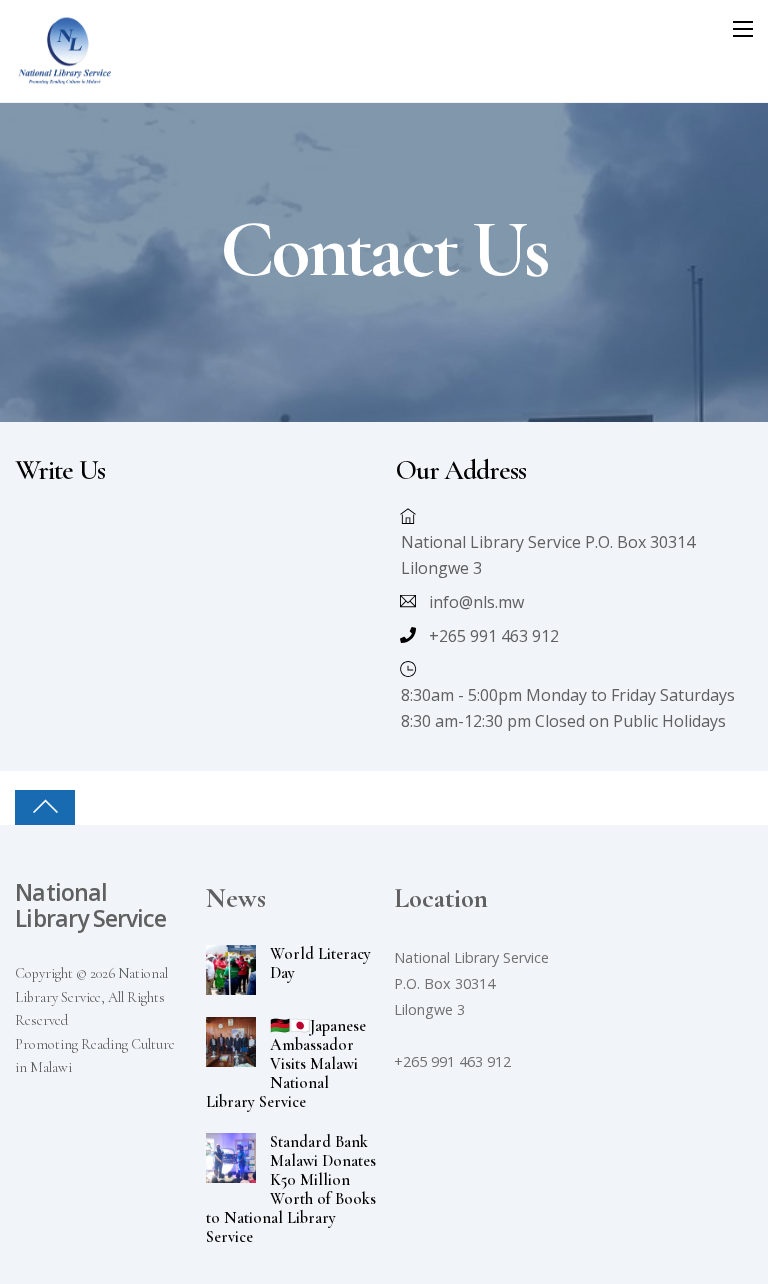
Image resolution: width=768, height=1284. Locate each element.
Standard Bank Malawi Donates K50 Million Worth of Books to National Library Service (291, 1190)
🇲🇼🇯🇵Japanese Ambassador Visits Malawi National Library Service (286, 1064)
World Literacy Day (320, 964)
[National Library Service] (65, 76)
